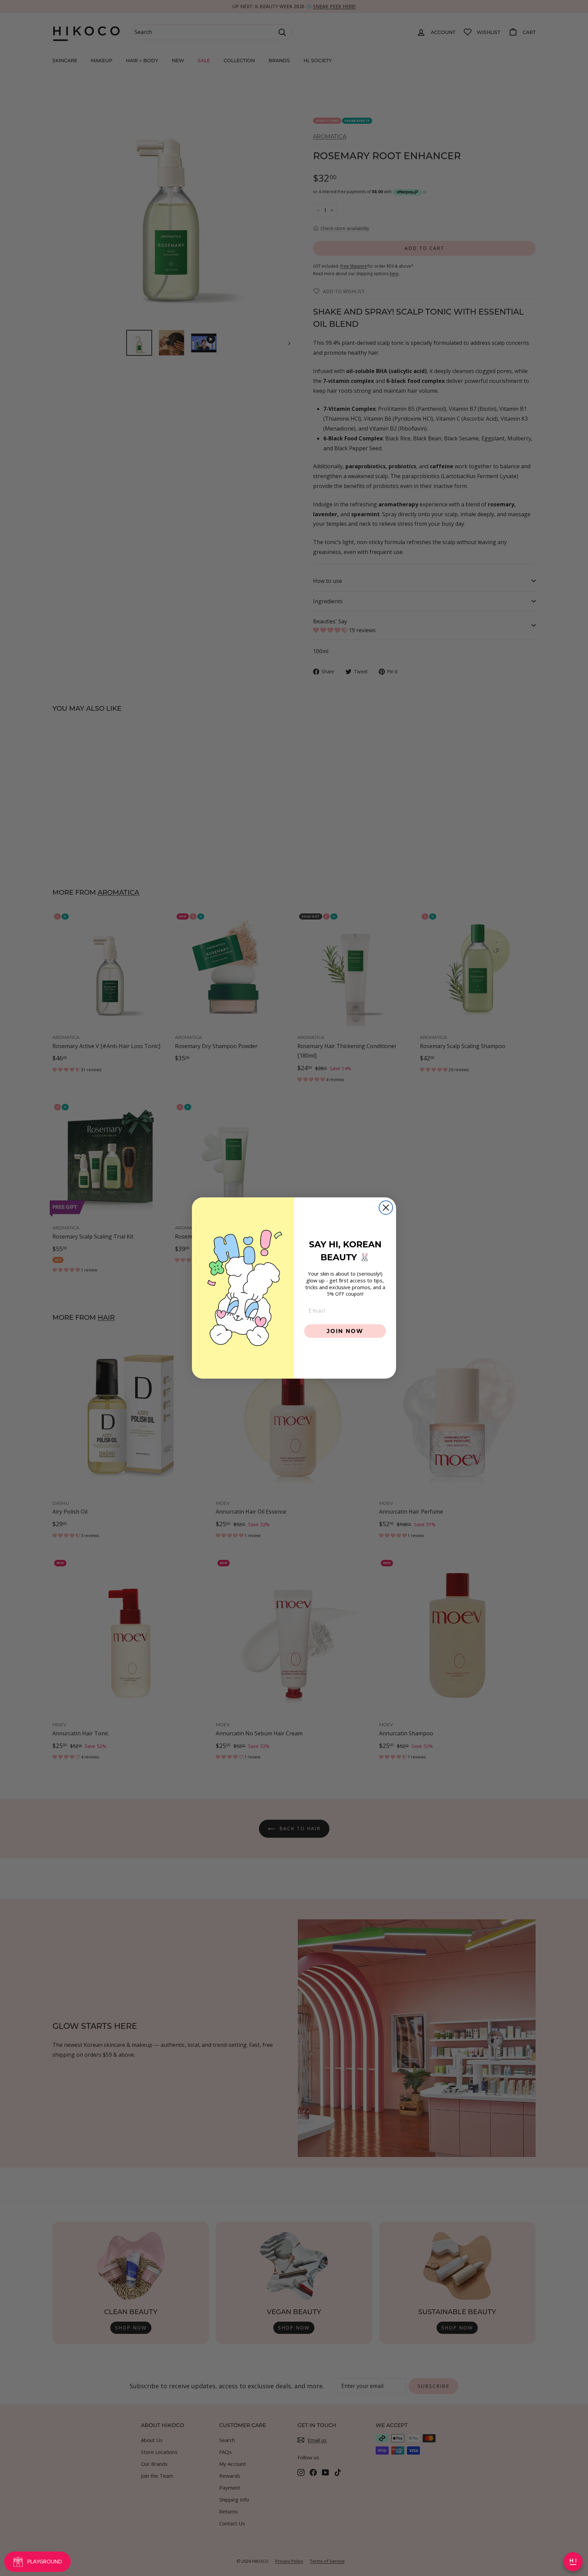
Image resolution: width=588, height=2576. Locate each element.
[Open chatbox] (573, 2562)
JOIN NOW (345, 1331)
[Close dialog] (386, 1208)
